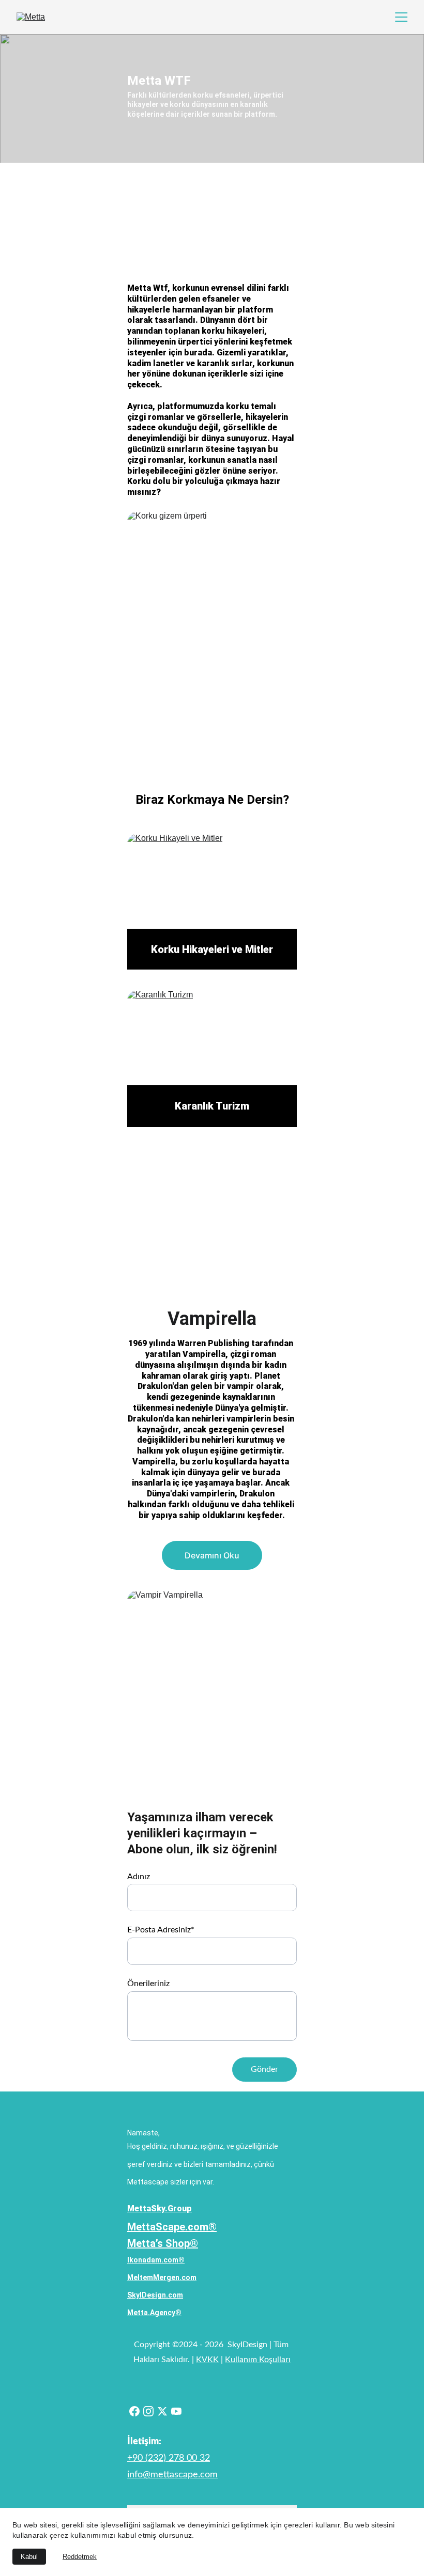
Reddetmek (80, 2557)
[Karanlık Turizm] (212, 1048)
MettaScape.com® (172, 2227)
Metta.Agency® (154, 2313)
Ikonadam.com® (156, 2260)
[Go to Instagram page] (148, 2411)
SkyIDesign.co (152, 2295)
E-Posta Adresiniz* (161, 1930)
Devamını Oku (212, 1555)
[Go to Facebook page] (134, 2411)
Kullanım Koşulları (258, 2360)
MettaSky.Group (160, 2208)
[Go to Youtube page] (176, 2411)
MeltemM (143, 2277)
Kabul (29, 2557)
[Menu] (401, 17)
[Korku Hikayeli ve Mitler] (212, 892)
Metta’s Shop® (163, 2243)
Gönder (264, 2069)
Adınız (139, 1877)
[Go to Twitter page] (162, 2411)
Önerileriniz (148, 1984)
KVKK (207, 2360)
